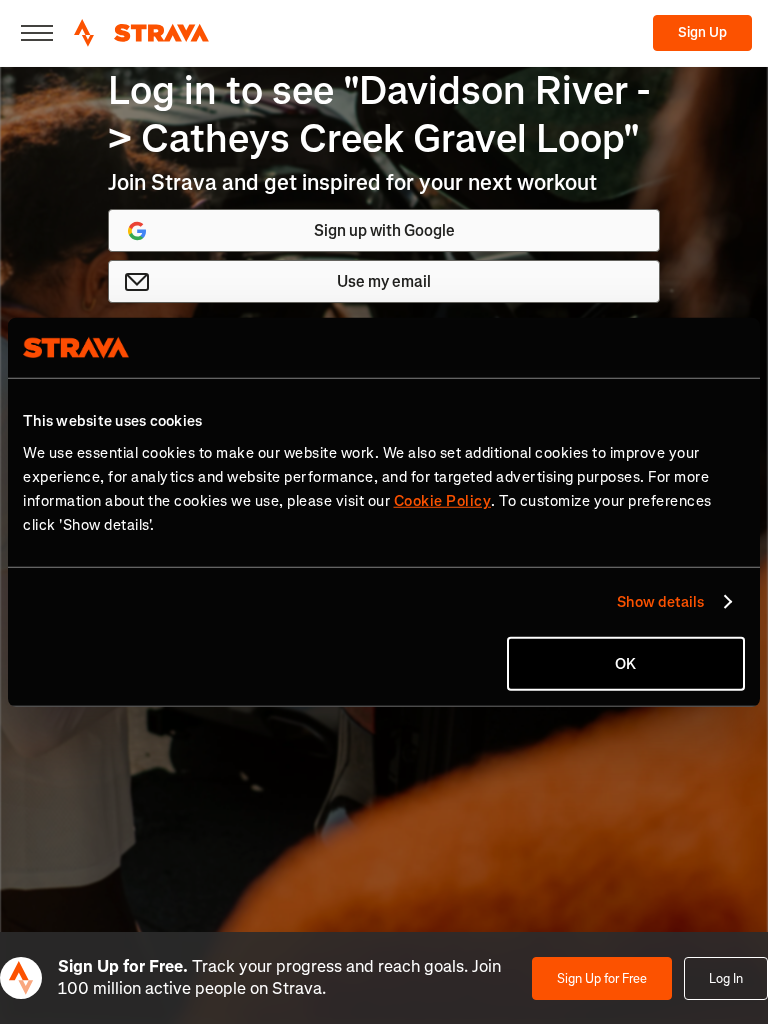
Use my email (384, 281)
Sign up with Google (384, 230)
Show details (660, 602)
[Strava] (141, 33)
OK (625, 663)
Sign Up (702, 32)
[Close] (37, 33)
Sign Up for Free (602, 978)
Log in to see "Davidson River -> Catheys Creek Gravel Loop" (379, 114)
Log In (726, 978)
